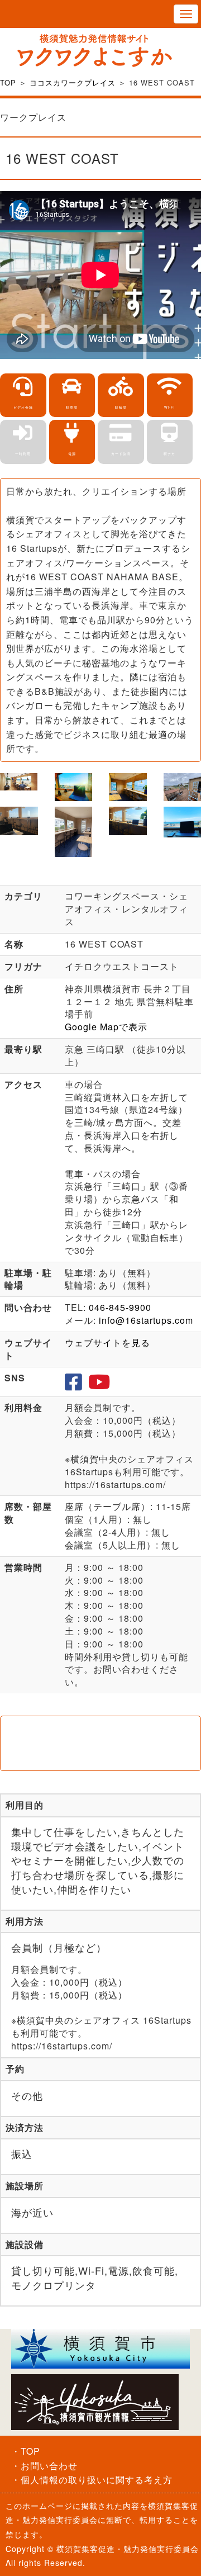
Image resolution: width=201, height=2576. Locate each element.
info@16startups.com (146, 1320)
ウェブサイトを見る (107, 1343)
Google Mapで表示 (106, 1027)
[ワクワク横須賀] (100, 50)
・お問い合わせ (44, 2466)
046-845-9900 (120, 1307)
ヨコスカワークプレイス (73, 82)
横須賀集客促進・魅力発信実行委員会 (128, 2549)
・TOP (26, 2451)
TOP (8, 82)
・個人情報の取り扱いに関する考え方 (92, 2480)
